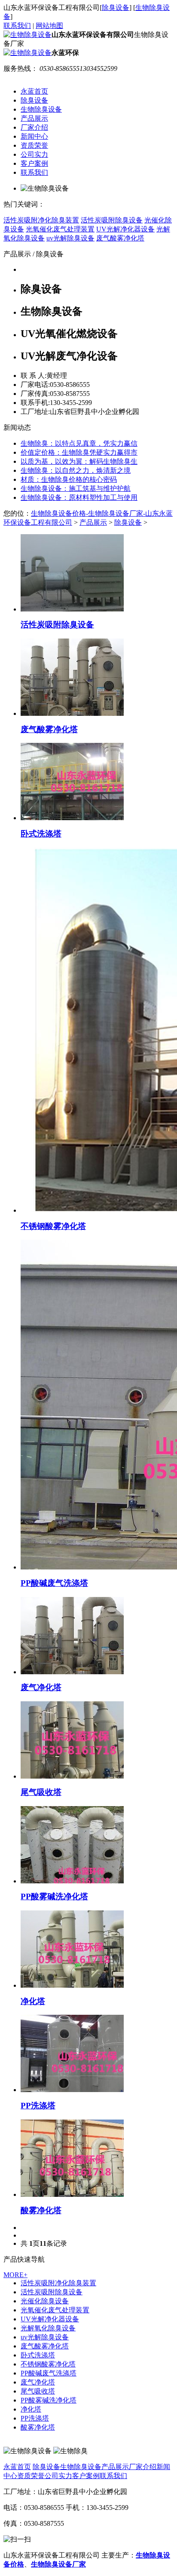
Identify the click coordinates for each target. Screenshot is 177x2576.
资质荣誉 (34, 145)
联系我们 (17, 26)
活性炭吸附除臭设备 (52, 2292)
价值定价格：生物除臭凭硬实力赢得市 (79, 452)
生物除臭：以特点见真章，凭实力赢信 (79, 443)
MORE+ (15, 2275)
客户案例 (34, 163)
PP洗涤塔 (35, 2418)
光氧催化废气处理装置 (55, 2310)
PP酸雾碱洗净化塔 (49, 2400)
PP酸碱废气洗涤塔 (49, 2373)
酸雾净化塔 (38, 2427)
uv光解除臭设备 (45, 2337)
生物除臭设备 (41, 109)
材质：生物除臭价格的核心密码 (69, 479)
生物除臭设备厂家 (58, 2564)
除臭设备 (116, 8)
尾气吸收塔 (38, 2391)
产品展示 (34, 118)
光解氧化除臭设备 (48, 2328)
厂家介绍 (34, 127)
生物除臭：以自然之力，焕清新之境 (76, 470)
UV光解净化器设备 (50, 2319)
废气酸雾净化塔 (45, 2346)
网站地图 (49, 26)
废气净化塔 (38, 2382)
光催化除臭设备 (45, 2301)
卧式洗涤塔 (38, 2355)
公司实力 (34, 154)
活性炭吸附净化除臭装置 (58, 2283)
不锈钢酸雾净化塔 (48, 2364)
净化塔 (31, 2409)
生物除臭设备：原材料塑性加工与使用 (79, 497)
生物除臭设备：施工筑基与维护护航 (76, 488)
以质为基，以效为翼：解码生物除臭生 (79, 461)
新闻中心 (34, 136)
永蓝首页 (34, 91)
